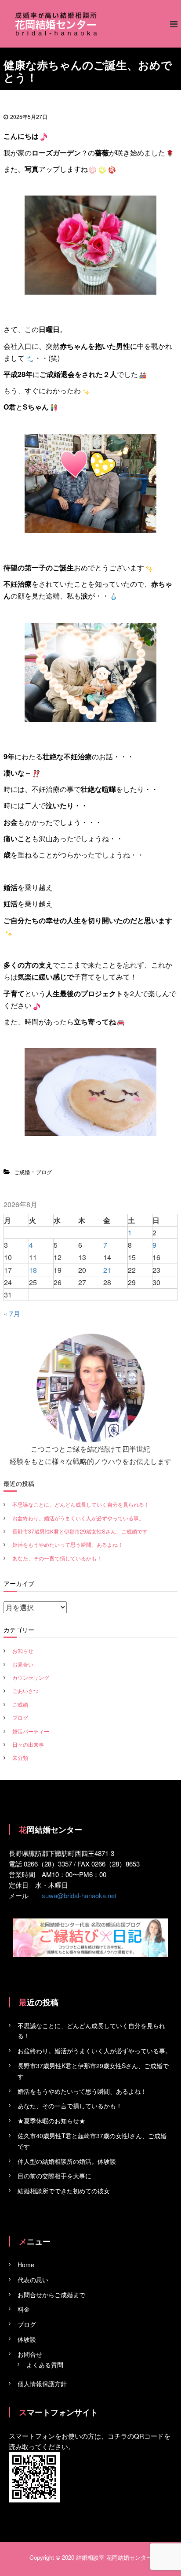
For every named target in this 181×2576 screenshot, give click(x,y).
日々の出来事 (28, 1744)
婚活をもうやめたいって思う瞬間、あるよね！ (68, 1544)
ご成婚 (22, 1172)
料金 (24, 2309)
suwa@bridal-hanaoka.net (79, 1895)
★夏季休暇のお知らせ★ (51, 2121)
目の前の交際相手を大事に (54, 2176)
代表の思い (33, 2280)
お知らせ (23, 1650)
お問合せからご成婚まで (51, 2295)
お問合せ (30, 2354)
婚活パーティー (31, 1731)
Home (26, 2265)
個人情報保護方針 (42, 2384)
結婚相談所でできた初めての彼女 (64, 2191)
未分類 (20, 1757)
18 (33, 1270)
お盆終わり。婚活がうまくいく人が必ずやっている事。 (78, 1518)
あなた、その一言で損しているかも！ (57, 1558)
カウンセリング (31, 1677)
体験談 (27, 2339)
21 (107, 1270)
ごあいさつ (25, 1691)
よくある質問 (45, 2365)
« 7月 (12, 1314)
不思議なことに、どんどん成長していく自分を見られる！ (81, 1504)
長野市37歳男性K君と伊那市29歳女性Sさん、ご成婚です (80, 1531)
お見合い (23, 1664)
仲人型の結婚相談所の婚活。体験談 (67, 2161)
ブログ (44, 1172)
